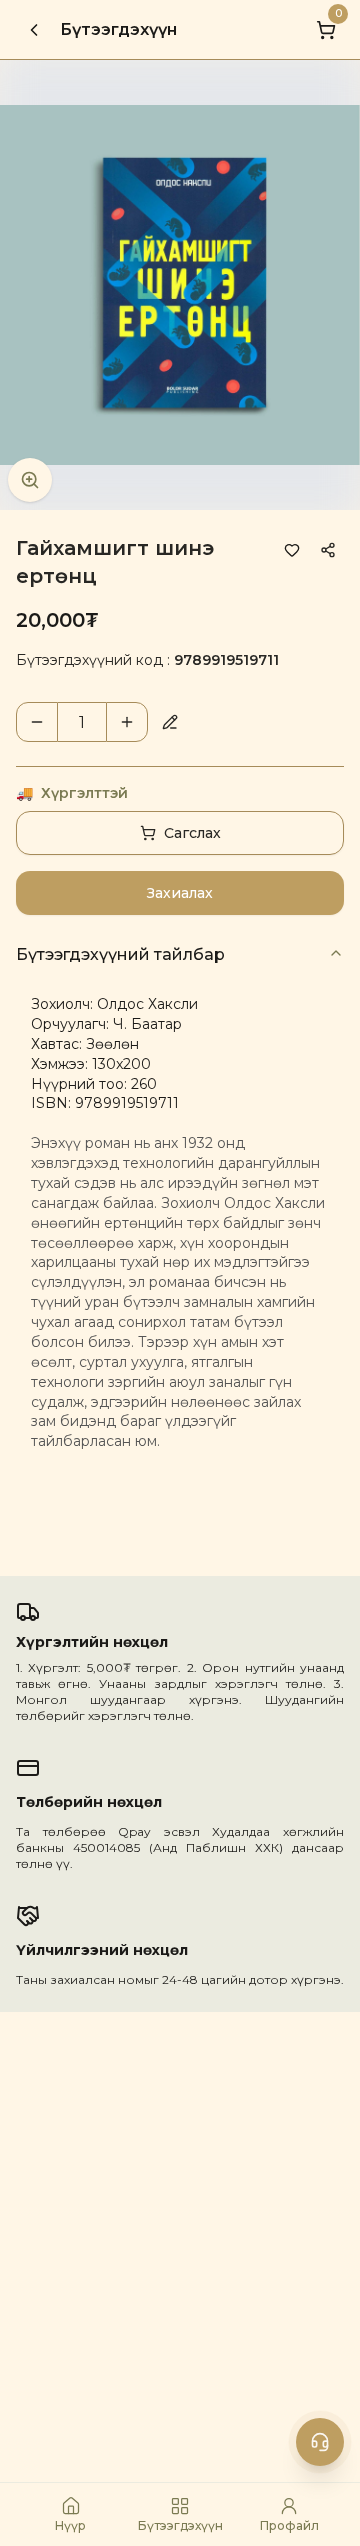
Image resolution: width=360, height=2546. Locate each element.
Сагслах (192, 833)
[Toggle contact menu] (320, 2442)
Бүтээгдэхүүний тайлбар (120, 954)
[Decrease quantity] (37, 722)
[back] (34, 30)
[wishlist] (292, 550)
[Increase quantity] (127, 722)
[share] (328, 550)
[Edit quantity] (170, 722)
